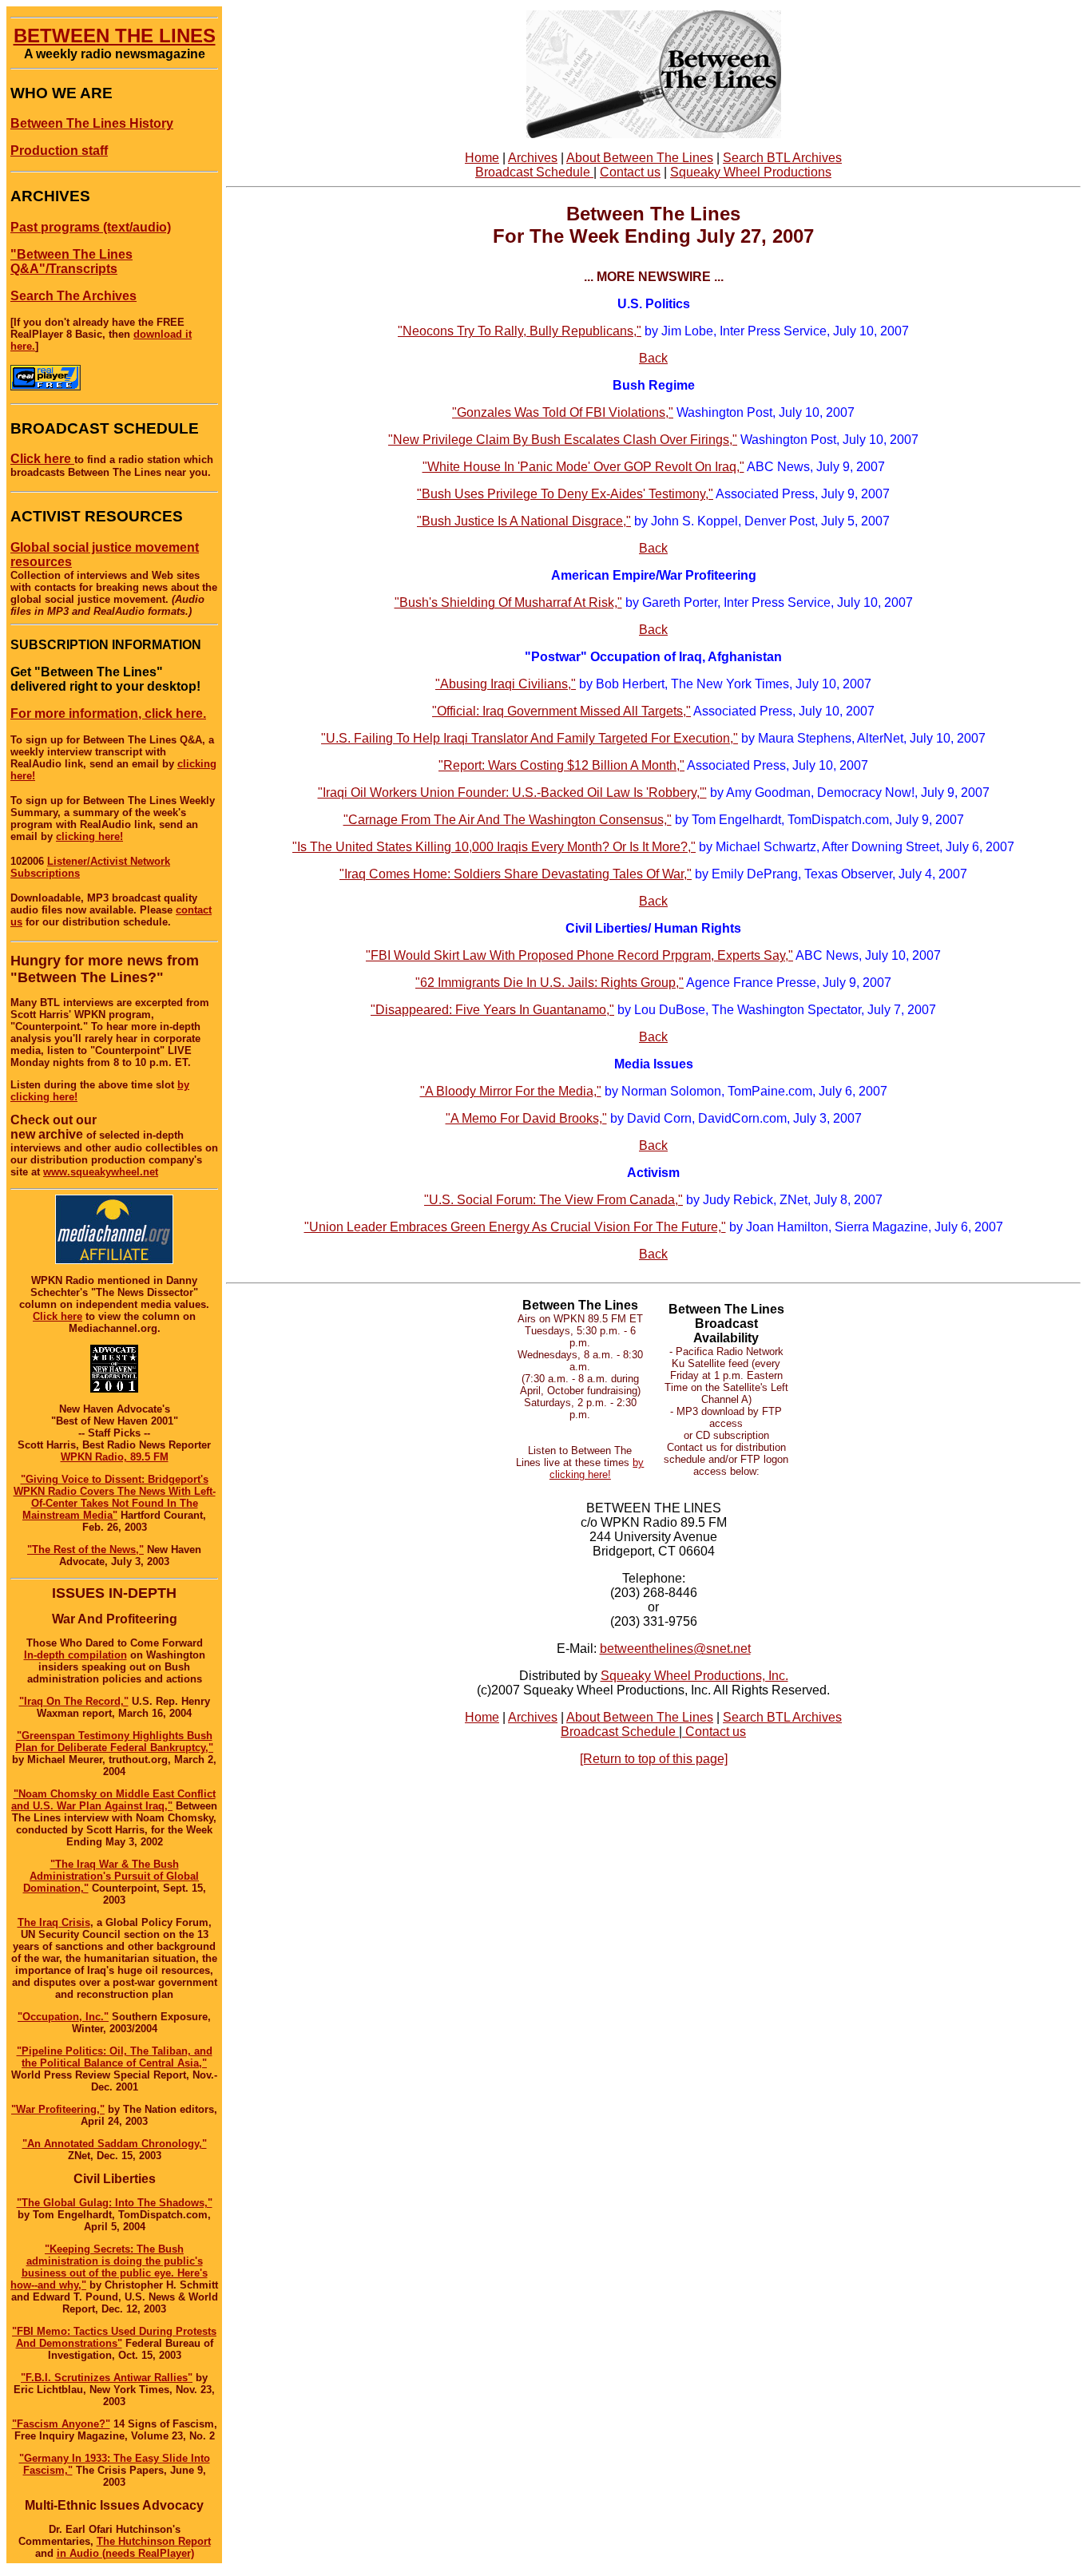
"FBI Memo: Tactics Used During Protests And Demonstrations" (114, 2337)
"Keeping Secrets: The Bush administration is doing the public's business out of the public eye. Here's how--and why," (109, 2267)
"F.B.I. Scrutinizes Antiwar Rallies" (107, 2378)
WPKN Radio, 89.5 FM (115, 1457)
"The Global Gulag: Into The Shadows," (115, 2203)
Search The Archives (73, 296)
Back (653, 358)
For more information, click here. (108, 713)
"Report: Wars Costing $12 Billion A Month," (561, 765)
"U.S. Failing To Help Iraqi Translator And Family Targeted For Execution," (530, 738)
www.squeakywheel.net (101, 1172)
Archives (533, 158)
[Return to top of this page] (654, 1759)
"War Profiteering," (58, 2109)
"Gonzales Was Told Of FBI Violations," (563, 412)
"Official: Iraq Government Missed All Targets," (561, 711)
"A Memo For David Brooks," (526, 1118)
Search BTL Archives (782, 158)
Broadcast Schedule (534, 172)
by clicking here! (597, 1468)
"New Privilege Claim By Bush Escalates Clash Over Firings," (563, 440)
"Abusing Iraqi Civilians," (506, 684)
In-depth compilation (75, 1655)
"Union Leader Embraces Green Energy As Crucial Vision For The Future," (515, 1227)
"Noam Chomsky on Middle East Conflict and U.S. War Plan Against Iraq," (113, 1800)
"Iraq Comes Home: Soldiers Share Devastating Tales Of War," (516, 874)
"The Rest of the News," (85, 1550)
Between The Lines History (92, 123)
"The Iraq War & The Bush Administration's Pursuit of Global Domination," (111, 1876)
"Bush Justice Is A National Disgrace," (524, 521)
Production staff (59, 151)
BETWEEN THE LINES (115, 36)
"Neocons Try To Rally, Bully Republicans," (520, 331)
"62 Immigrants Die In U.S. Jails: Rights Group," (549, 983)
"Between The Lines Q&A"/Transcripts (71, 262)
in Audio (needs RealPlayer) (125, 2553)
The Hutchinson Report (154, 2541)
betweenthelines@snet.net (675, 1649)
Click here (42, 459)
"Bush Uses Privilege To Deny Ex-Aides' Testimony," (565, 494)
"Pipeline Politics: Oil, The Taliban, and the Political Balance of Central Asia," (115, 2057)
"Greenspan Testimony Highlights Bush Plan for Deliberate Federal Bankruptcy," (114, 1742)
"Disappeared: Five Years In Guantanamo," (492, 1010)
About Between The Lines (640, 158)
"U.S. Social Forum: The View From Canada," (553, 1200)
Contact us (630, 172)
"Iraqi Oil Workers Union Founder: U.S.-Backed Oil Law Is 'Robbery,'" (512, 793)
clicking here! (89, 836)
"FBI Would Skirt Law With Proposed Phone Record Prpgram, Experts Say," (579, 955)
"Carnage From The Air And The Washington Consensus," (508, 820)
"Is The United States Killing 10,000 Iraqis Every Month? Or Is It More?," (494, 847)
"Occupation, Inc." (63, 2017)
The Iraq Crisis (54, 1922)
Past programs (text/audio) (91, 227)
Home (482, 158)
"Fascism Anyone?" (61, 2424)
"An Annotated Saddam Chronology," (115, 2144)
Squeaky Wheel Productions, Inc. (694, 1676)
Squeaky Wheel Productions (751, 172)
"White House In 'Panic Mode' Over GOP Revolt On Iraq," (583, 467)
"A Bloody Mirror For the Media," (511, 1091)
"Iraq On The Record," (74, 1701)
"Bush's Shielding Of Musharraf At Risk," (508, 602)
